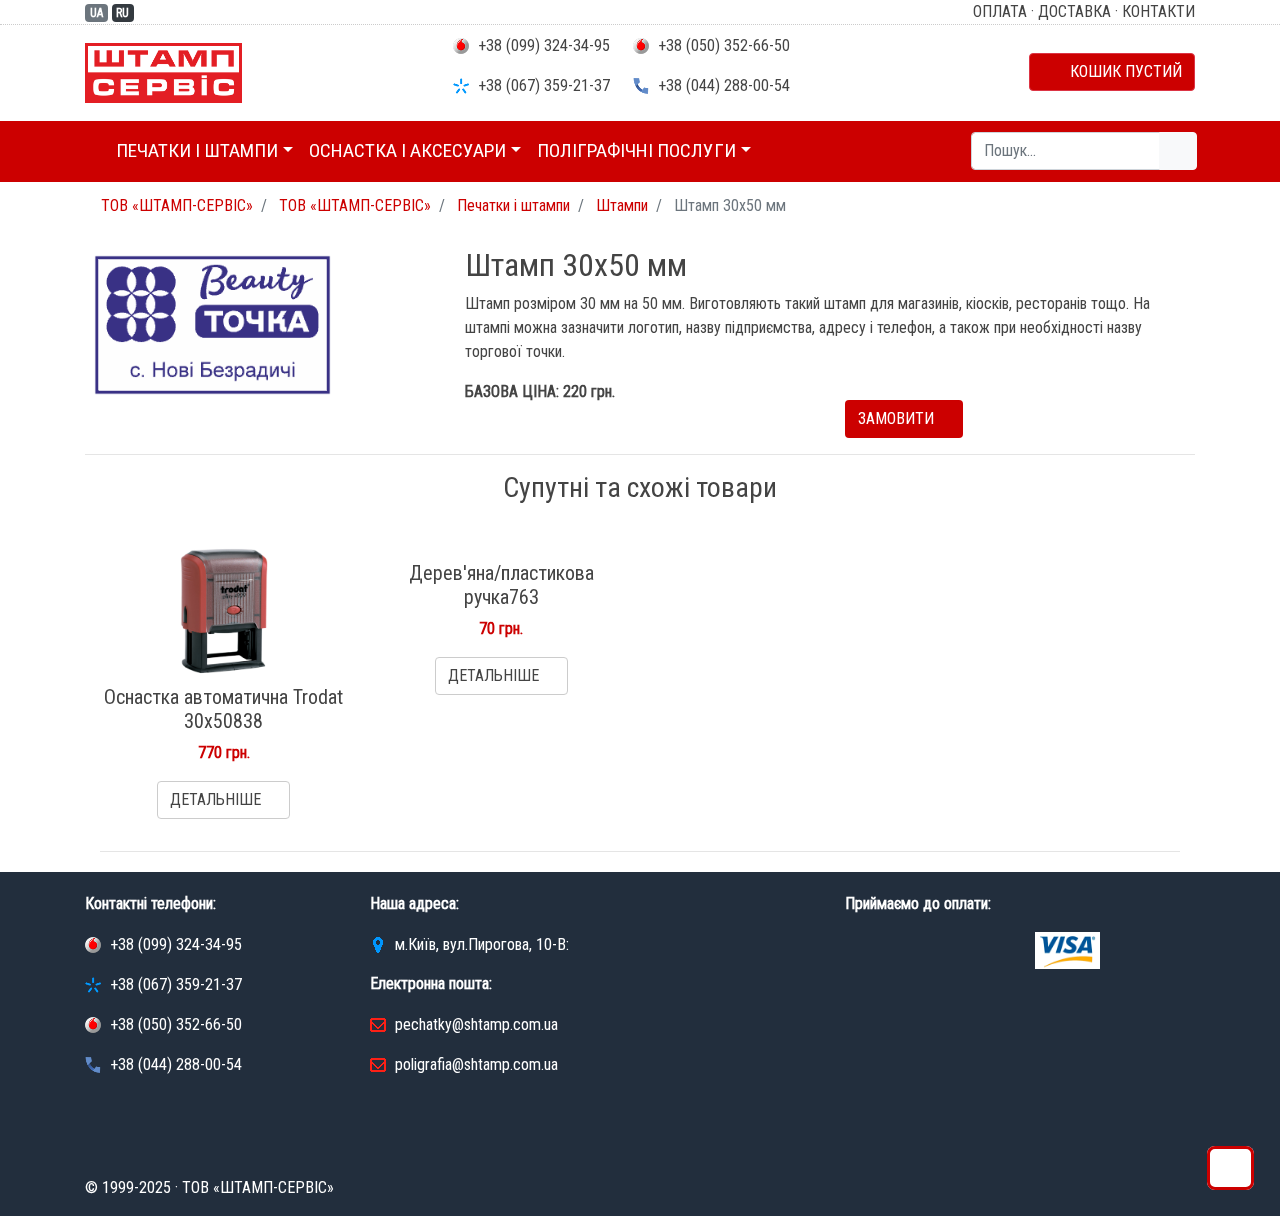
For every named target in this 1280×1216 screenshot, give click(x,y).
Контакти (1158, 11)
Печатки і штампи (197, 150)
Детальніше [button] (217, 799)
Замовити (898, 418)
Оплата (1000, 11)
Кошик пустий (1118, 71)
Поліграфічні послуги (636, 150)
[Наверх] (1230, 1173)
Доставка (1074, 11)
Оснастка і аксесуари (407, 150)
